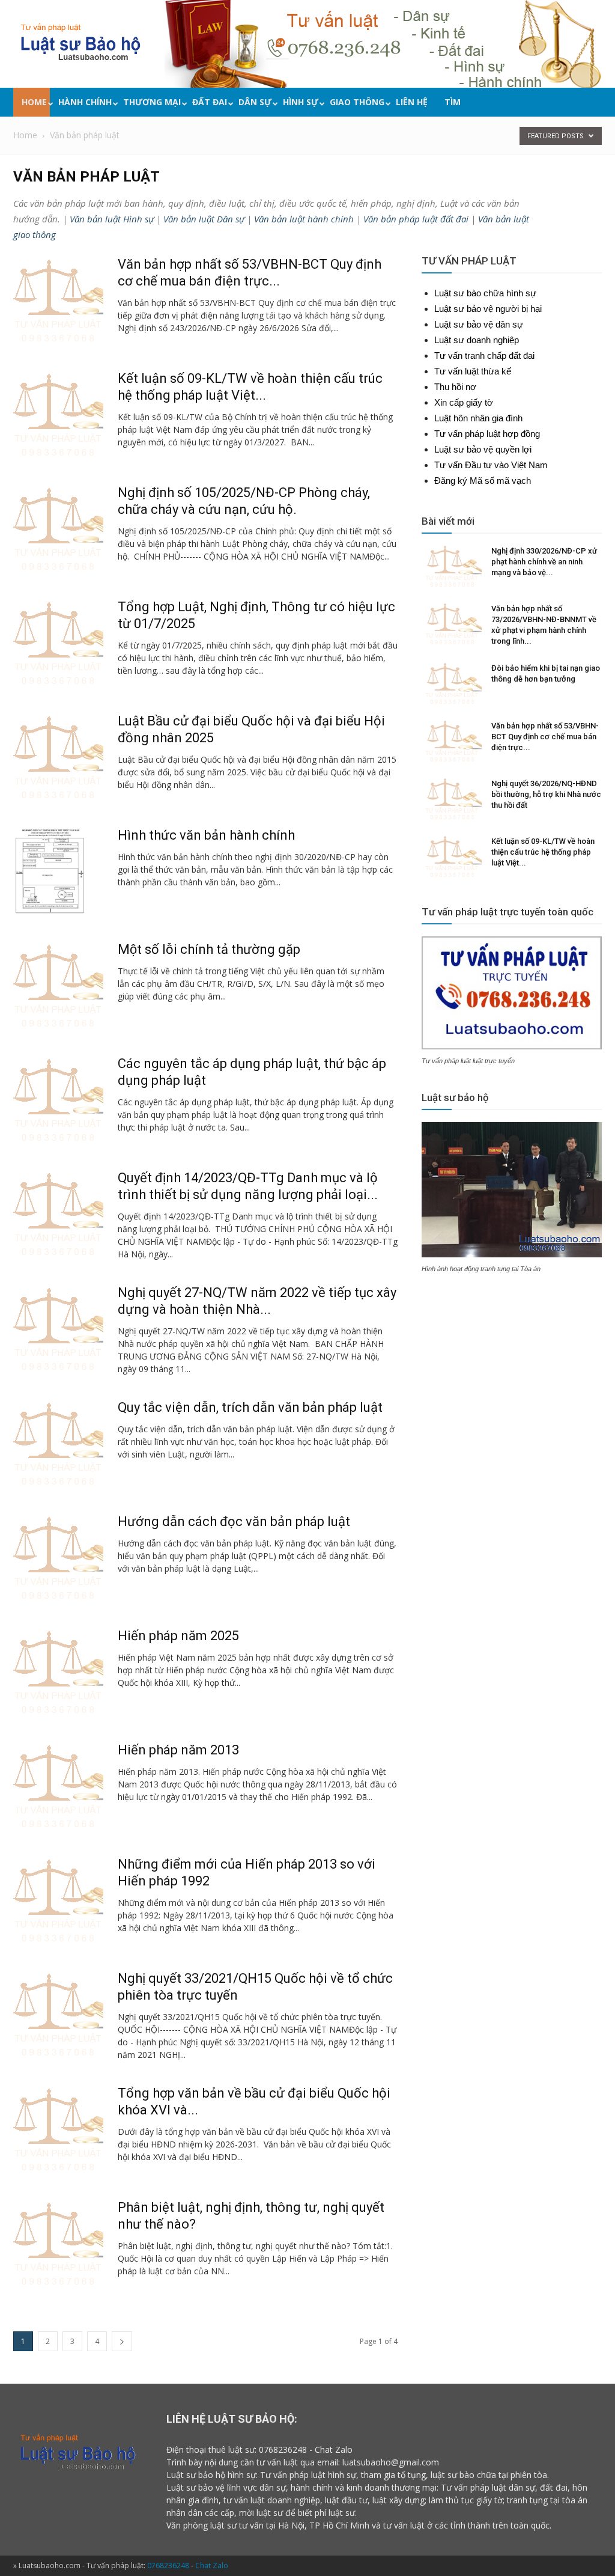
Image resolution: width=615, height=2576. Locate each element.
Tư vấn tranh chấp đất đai (484, 356)
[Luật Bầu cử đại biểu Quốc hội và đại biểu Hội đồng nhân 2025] (58, 758)
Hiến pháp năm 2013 (178, 1750)
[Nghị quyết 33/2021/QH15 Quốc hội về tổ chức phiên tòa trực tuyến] (58, 2015)
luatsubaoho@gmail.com (391, 2462)
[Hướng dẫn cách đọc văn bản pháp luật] (58, 1558)
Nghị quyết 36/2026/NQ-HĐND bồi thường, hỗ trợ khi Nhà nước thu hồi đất (546, 794)
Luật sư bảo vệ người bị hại (488, 309)
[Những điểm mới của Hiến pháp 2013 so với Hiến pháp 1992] (58, 1901)
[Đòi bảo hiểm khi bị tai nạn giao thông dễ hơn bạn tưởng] (452, 684)
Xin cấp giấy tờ (464, 402)
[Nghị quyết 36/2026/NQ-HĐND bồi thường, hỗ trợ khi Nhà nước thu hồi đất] (452, 799)
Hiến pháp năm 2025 (178, 1636)
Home (34, 102)
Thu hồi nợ (455, 387)
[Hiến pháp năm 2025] (58, 1673)
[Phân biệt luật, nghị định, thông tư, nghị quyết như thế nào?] (58, 2244)
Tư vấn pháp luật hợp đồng (487, 434)
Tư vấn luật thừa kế (473, 371)
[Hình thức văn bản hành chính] (49, 872)
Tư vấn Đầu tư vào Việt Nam (491, 465)
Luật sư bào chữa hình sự (485, 293)
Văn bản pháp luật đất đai (416, 219)
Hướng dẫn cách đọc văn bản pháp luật (234, 1521)
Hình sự (301, 102)
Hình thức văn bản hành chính (206, 835)
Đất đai (210, 102)
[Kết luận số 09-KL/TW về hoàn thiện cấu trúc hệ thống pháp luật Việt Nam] (58, 415)
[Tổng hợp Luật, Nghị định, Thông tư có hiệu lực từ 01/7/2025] (58, 644)
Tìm (453, 102)
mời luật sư (261, 2513)
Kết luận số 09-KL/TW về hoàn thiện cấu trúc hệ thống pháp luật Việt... (543, 852)
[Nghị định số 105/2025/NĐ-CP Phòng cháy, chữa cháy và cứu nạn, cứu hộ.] (58, 530)
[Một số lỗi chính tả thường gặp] (58, 986)
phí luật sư (335, 2513)
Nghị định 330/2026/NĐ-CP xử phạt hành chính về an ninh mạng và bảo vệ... (544, 562)
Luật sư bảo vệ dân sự (479, 324)
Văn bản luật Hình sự (112, 219)
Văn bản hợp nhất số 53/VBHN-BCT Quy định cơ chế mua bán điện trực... (545, 737)
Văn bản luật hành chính (304, 219)
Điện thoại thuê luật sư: (211, 2449)
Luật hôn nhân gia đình (478, 418)
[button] (599, 104)
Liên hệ (412, 102)
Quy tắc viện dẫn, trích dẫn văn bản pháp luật (250, 1407)
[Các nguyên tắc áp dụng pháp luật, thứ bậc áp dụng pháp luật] (58, 1100)
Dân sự (255, 102)
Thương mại (152, 102)
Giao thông (357, 102)
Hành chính (85, 102)
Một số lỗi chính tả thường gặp (209, 949)
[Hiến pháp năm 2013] (58, 1787)
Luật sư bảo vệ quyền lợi (483, 449)
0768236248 (283, 2449)
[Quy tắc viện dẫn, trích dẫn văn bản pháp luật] (58, 1444)
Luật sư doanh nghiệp (477, 340)
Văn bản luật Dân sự (204, 219)
